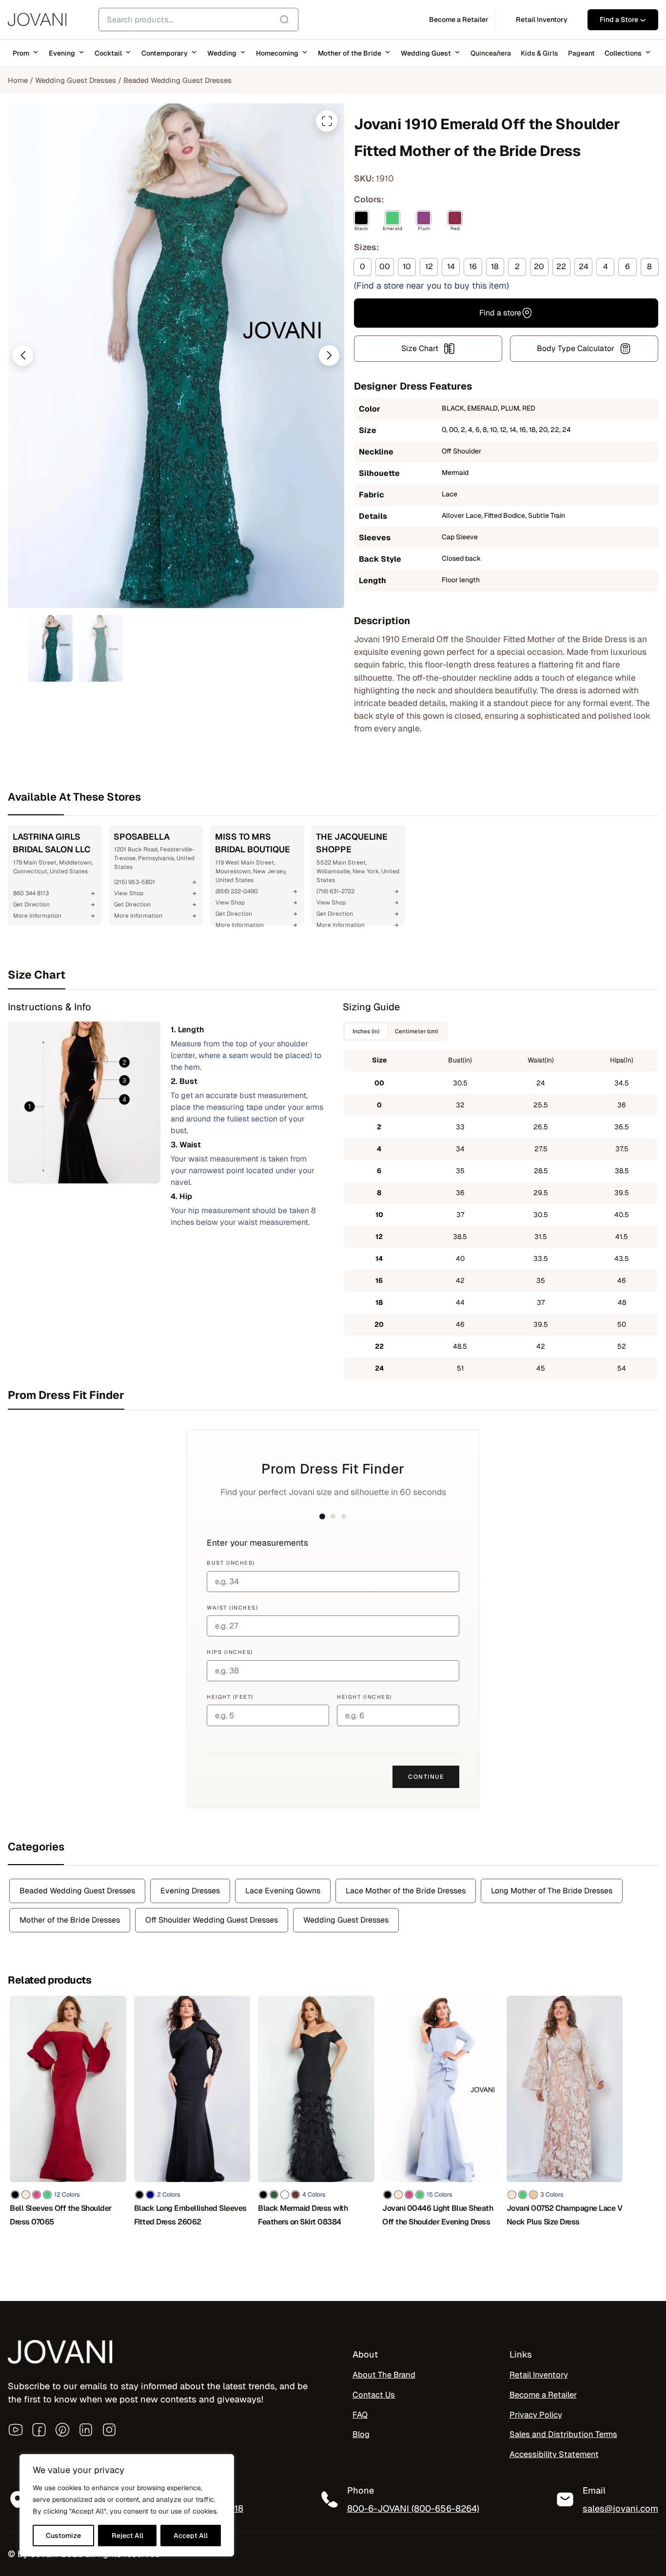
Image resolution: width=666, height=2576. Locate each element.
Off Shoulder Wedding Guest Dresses (212, 1920)
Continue (426, 1777)
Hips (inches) (230, 1652)
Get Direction (31, 905)
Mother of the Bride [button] (350, 53)
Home (18, 80)
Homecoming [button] (277, 53)
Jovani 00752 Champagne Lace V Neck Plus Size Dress (565, 2215)
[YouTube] (16, 2430)
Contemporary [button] (165, 53)
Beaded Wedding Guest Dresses (177, 80)
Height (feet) (230, 1697)
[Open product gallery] (327, 121)
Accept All (191, 2536)
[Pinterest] (62, 2430)
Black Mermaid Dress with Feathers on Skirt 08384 (303, 2215)
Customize (63, 2536)
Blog (361, 2435)
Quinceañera (491, 53)
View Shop (129, 893)
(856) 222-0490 (237, 891)
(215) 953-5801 (135, 882)
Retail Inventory (539, 2375)
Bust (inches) (231, 1563)
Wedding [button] (222, 53)
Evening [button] (62, 53)
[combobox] (198, 20)
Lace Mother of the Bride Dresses (406, 1891)
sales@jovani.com (620, 2508)
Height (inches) (364, 1697)
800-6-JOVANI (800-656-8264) (413, 2508)
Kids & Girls (539, 53)
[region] (127, 2505)
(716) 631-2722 (335, 891)
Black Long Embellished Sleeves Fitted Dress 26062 (190, 2215)
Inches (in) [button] (366, 1031)
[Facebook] (39, 2430)
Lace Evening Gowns (283, 1891)
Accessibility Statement (554, 2454)
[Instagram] (109, 2430)
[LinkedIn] (86, 2430)
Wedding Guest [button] (426, 53)
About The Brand (384, 2375)
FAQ (360, 2415)
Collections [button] (623, 53)
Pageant (581, 53)
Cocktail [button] (108, 53)
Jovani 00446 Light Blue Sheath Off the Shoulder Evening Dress (438, 2215)
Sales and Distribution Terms (563, 2435)
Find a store (500, 313)
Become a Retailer (543, 2395)
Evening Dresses (190, 1891)
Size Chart (420, 348)
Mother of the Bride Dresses (70, 1920)
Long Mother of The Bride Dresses (552, 1891)
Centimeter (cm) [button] (416, 1031)
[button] (23, 355)
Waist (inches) (232, 1608)
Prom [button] (21, 53)
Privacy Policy (536, 2415)
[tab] (333, 975)
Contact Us (374, 2395)
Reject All (127, 2536)
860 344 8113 (31, 893)
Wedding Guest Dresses (76, 80)
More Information (37, 916)
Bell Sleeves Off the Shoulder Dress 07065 (61, 2215)
